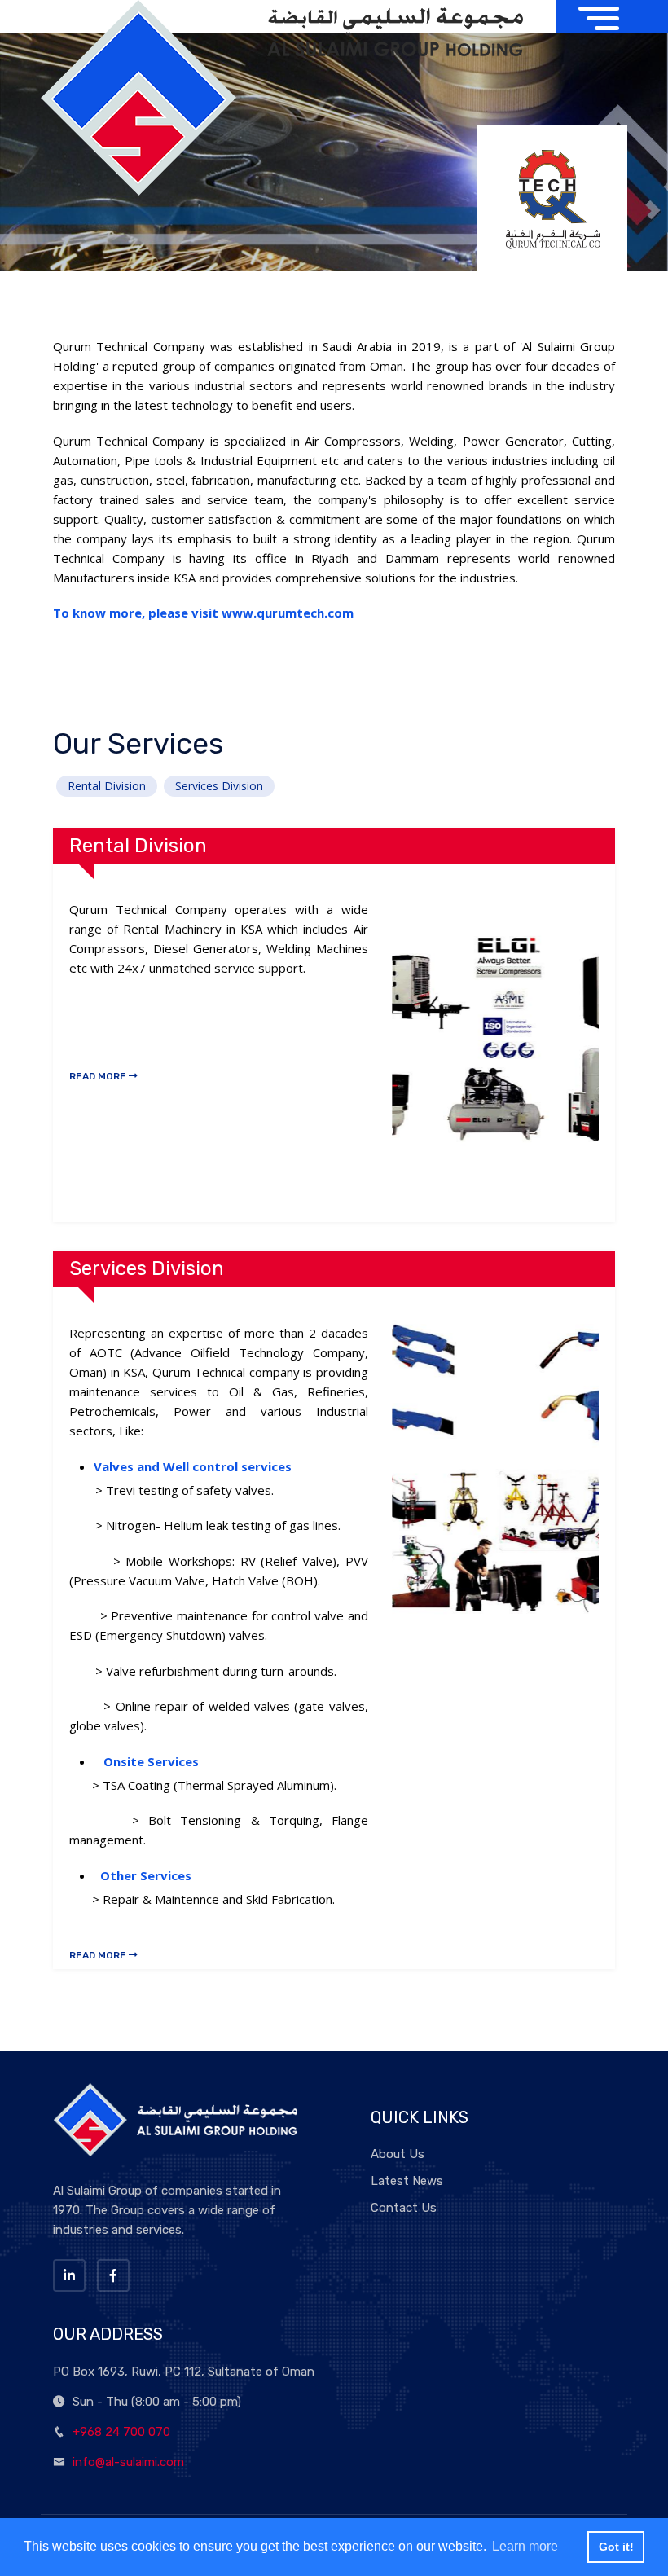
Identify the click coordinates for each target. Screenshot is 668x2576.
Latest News (407, 2181)
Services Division (219, 786)
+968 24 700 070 (121, 2432)
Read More (99, 1076)
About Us (398, 2154)
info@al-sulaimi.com (128, 2462)
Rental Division (107, 786)
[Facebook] (113, 2275)
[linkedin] (69, 2275)
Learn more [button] (525, 2546)
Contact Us (404, 2208)
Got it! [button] (616, 2547)
